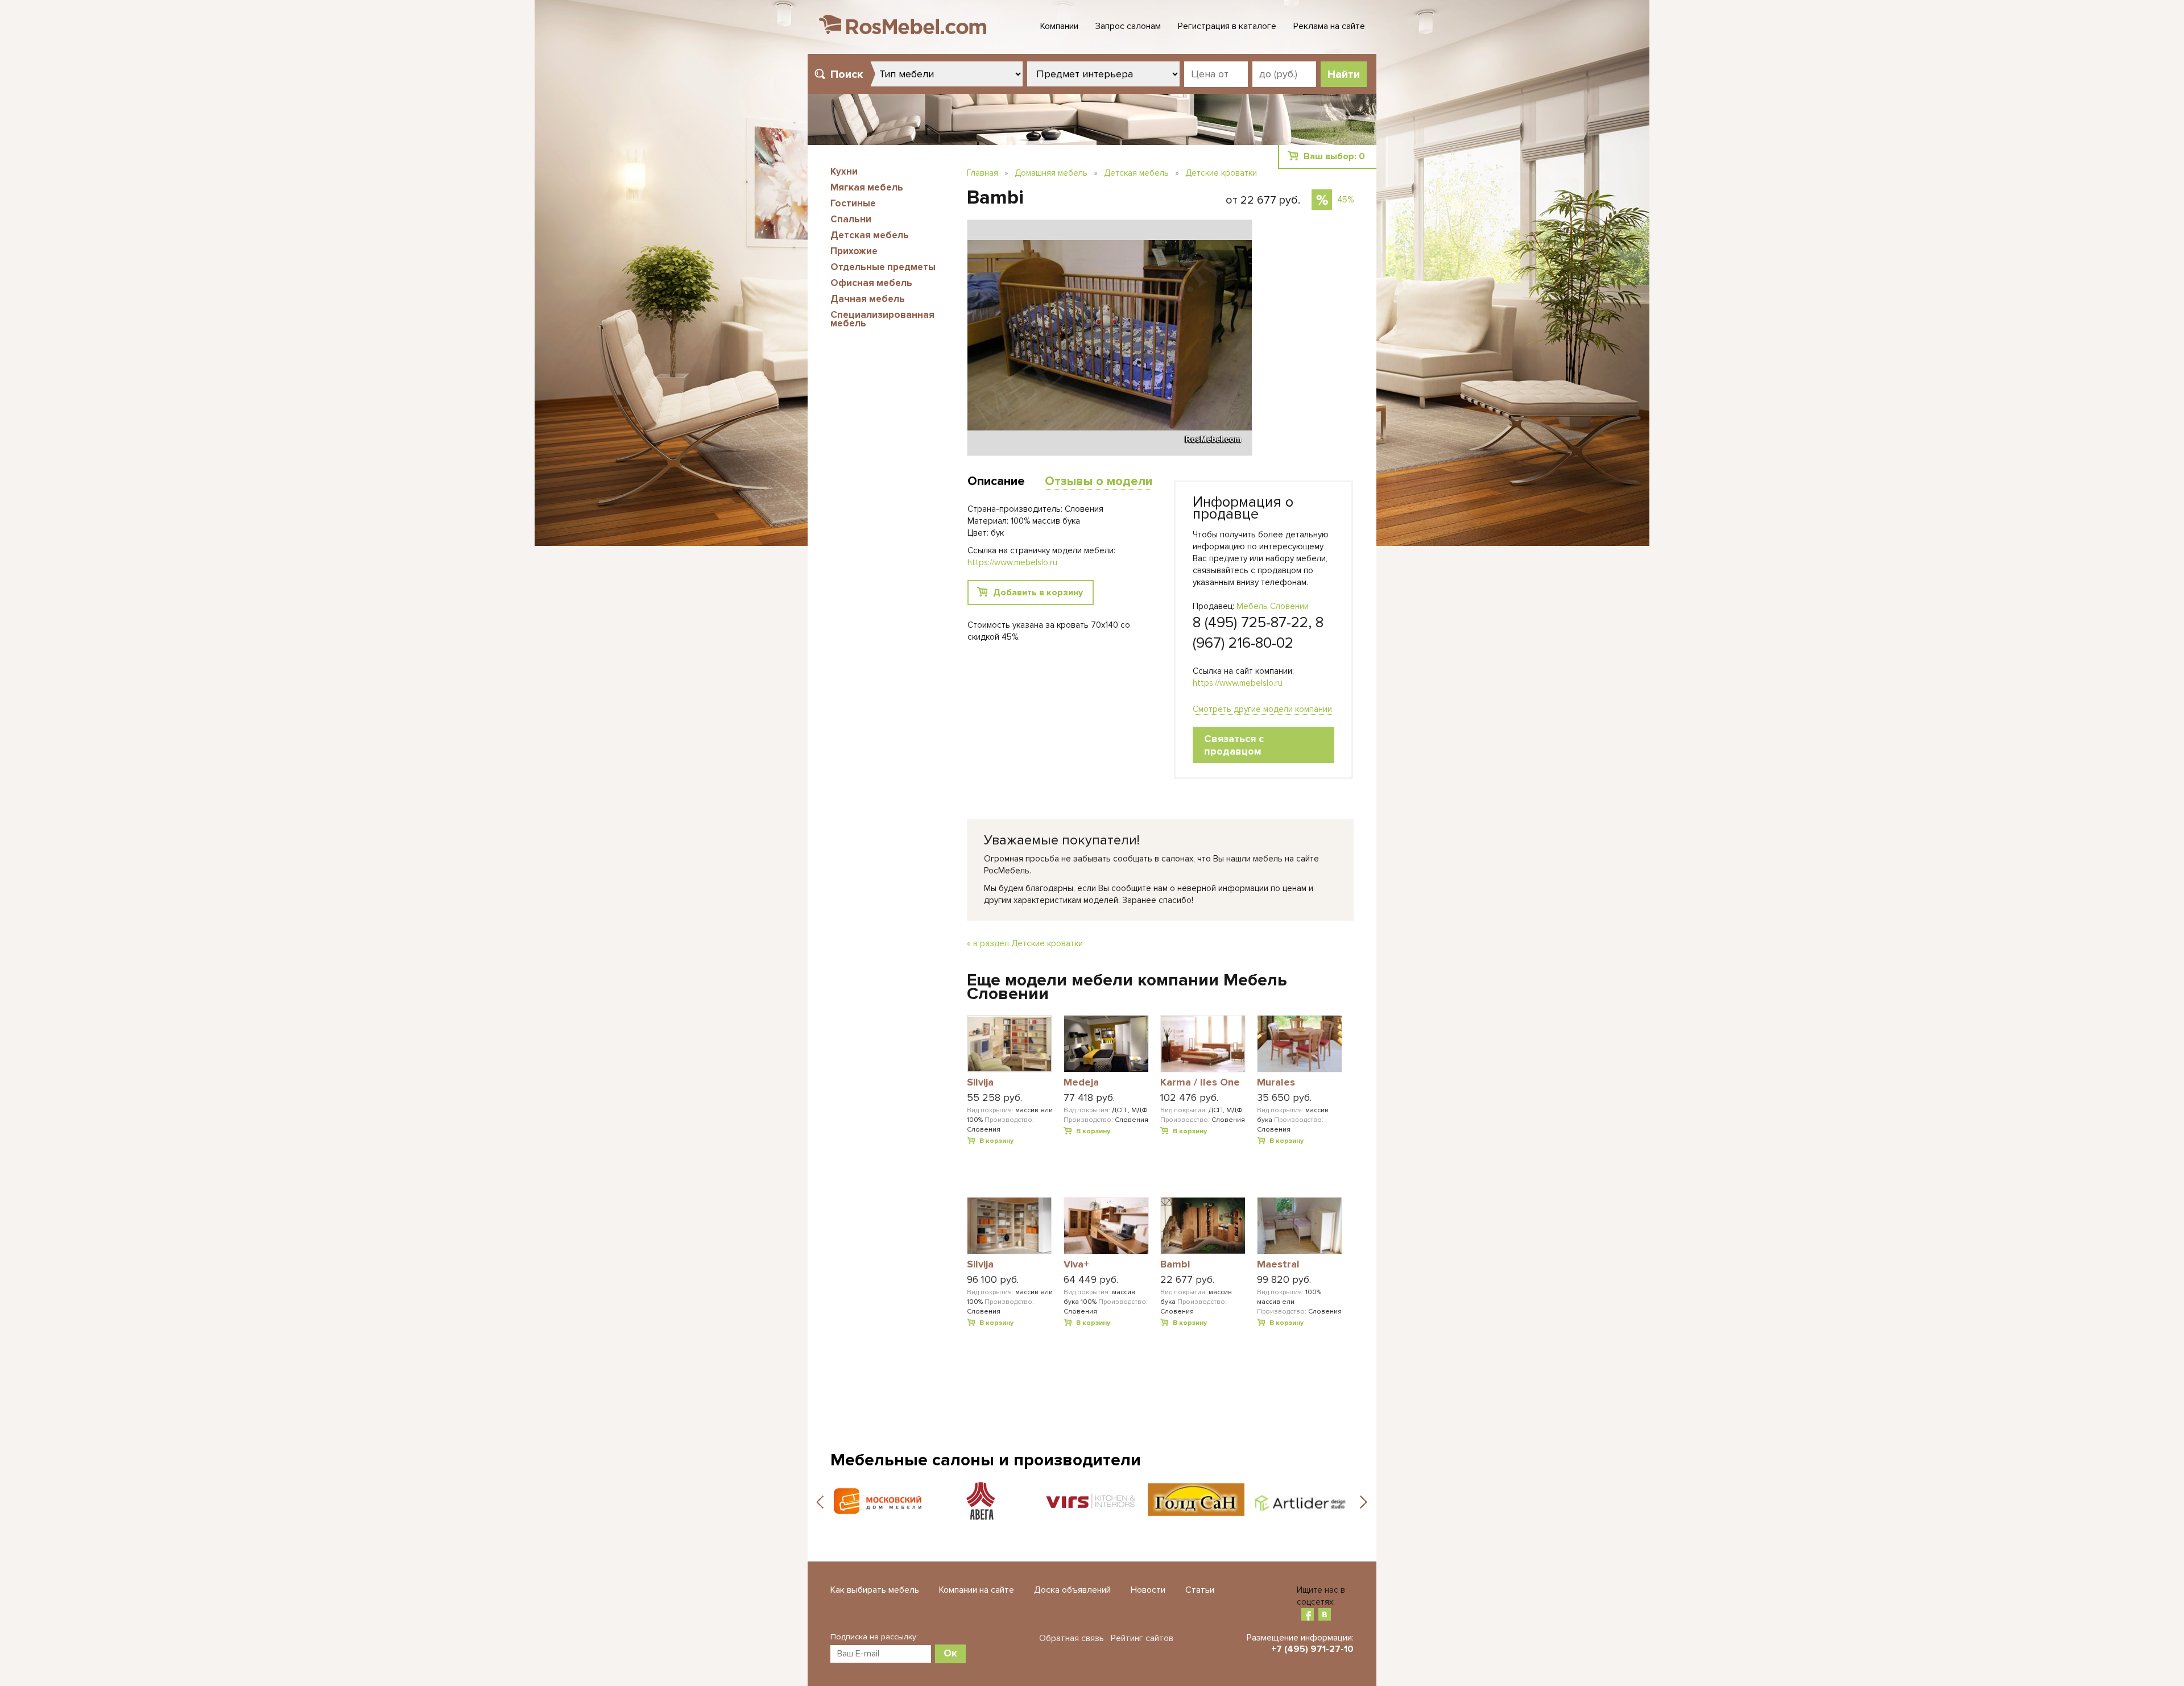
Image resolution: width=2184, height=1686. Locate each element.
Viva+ (1076, 1265)
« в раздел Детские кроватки (1025, 943)
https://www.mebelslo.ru (1238, 683)
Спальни (851, 219)
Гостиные (853, 203)
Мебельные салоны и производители (986, 1460)
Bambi (1175, 1265)
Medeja (1081, 1083)
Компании (1059, 26)
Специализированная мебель (882, 319)
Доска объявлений (1072, 1590)
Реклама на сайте (1329, 26)
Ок (950, 1653)
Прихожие (854, 251)
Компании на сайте (977, 1590)
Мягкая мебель (867, 187)
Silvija (980, 1083)
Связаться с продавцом (1234, 745)
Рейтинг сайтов (1142, 1638)
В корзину (996, 1141)
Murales (1276, 1083)
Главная (983, 173)
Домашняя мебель (1051, 173)
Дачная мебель (868, 299)
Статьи (1200, 1590)
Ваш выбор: (1334, 156)
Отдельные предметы (883, 267)
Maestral (1278, 1265)
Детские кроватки (1221, 173)
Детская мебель (870, 235)
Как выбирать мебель (875, 1590)
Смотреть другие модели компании (1262, 709)
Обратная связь (1072, 1638)
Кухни (844, 171)
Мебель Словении (1273, 606)
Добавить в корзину (1038, 593)
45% (1345, 200)
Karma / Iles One (1200, 1083)
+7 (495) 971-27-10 (1312, 1649)
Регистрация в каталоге (1227, 26)
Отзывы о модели (1099, 481)
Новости (1148, 1590)
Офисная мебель (871, 283)
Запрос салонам (1128, 26)
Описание (996, 481)
